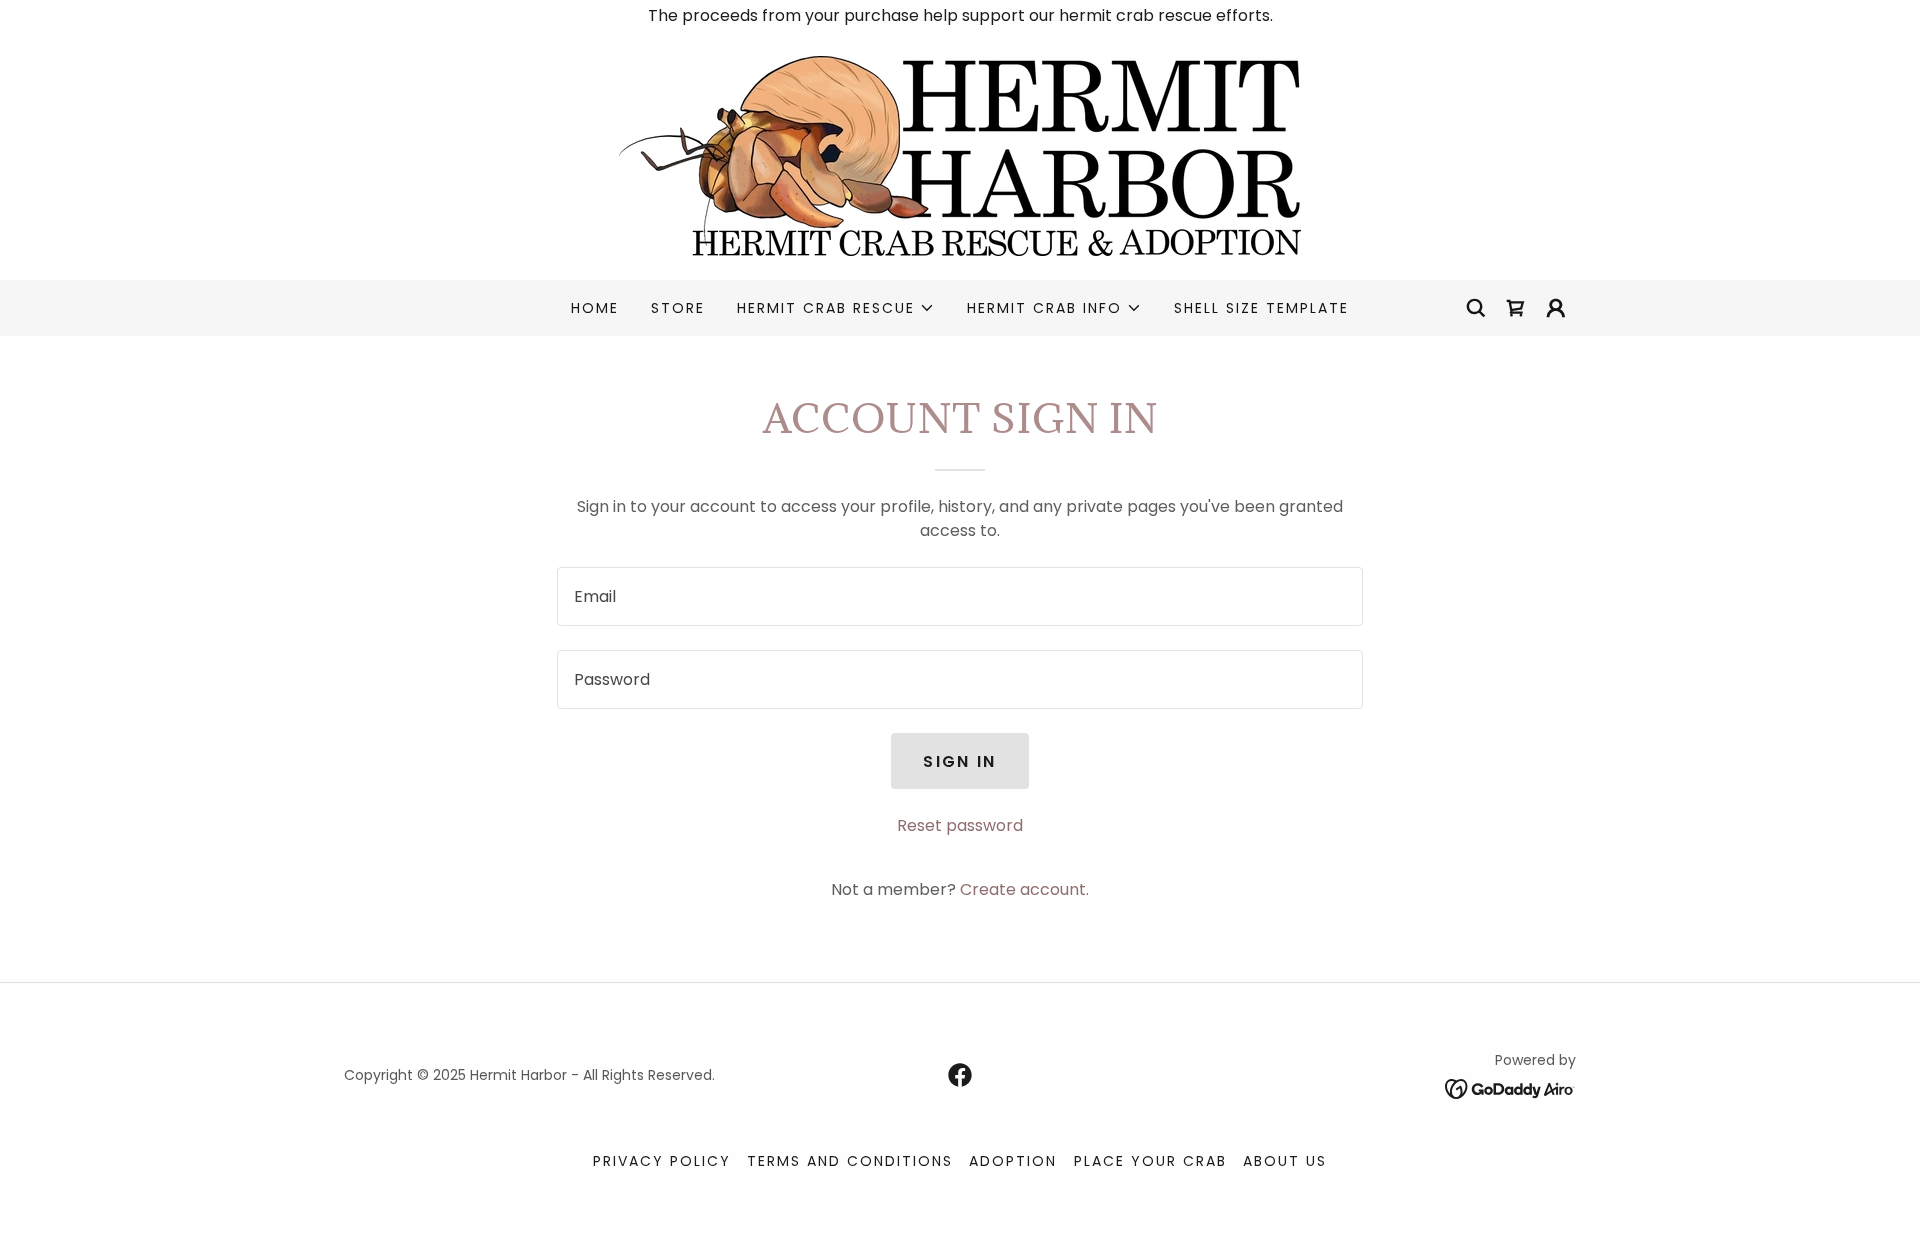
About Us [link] (1285, 1161)
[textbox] (959, 596)
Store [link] (678, 308)
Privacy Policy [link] (662, 1161)
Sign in (959, 761)
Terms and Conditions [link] (850, 1161)
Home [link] (595, 308)
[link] (960, 154)
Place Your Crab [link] (1150, 1161)
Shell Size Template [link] (1261, 308)
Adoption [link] (1013, 1161)
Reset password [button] (960, 825)
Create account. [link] (1024, 889)
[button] (836, 308)
